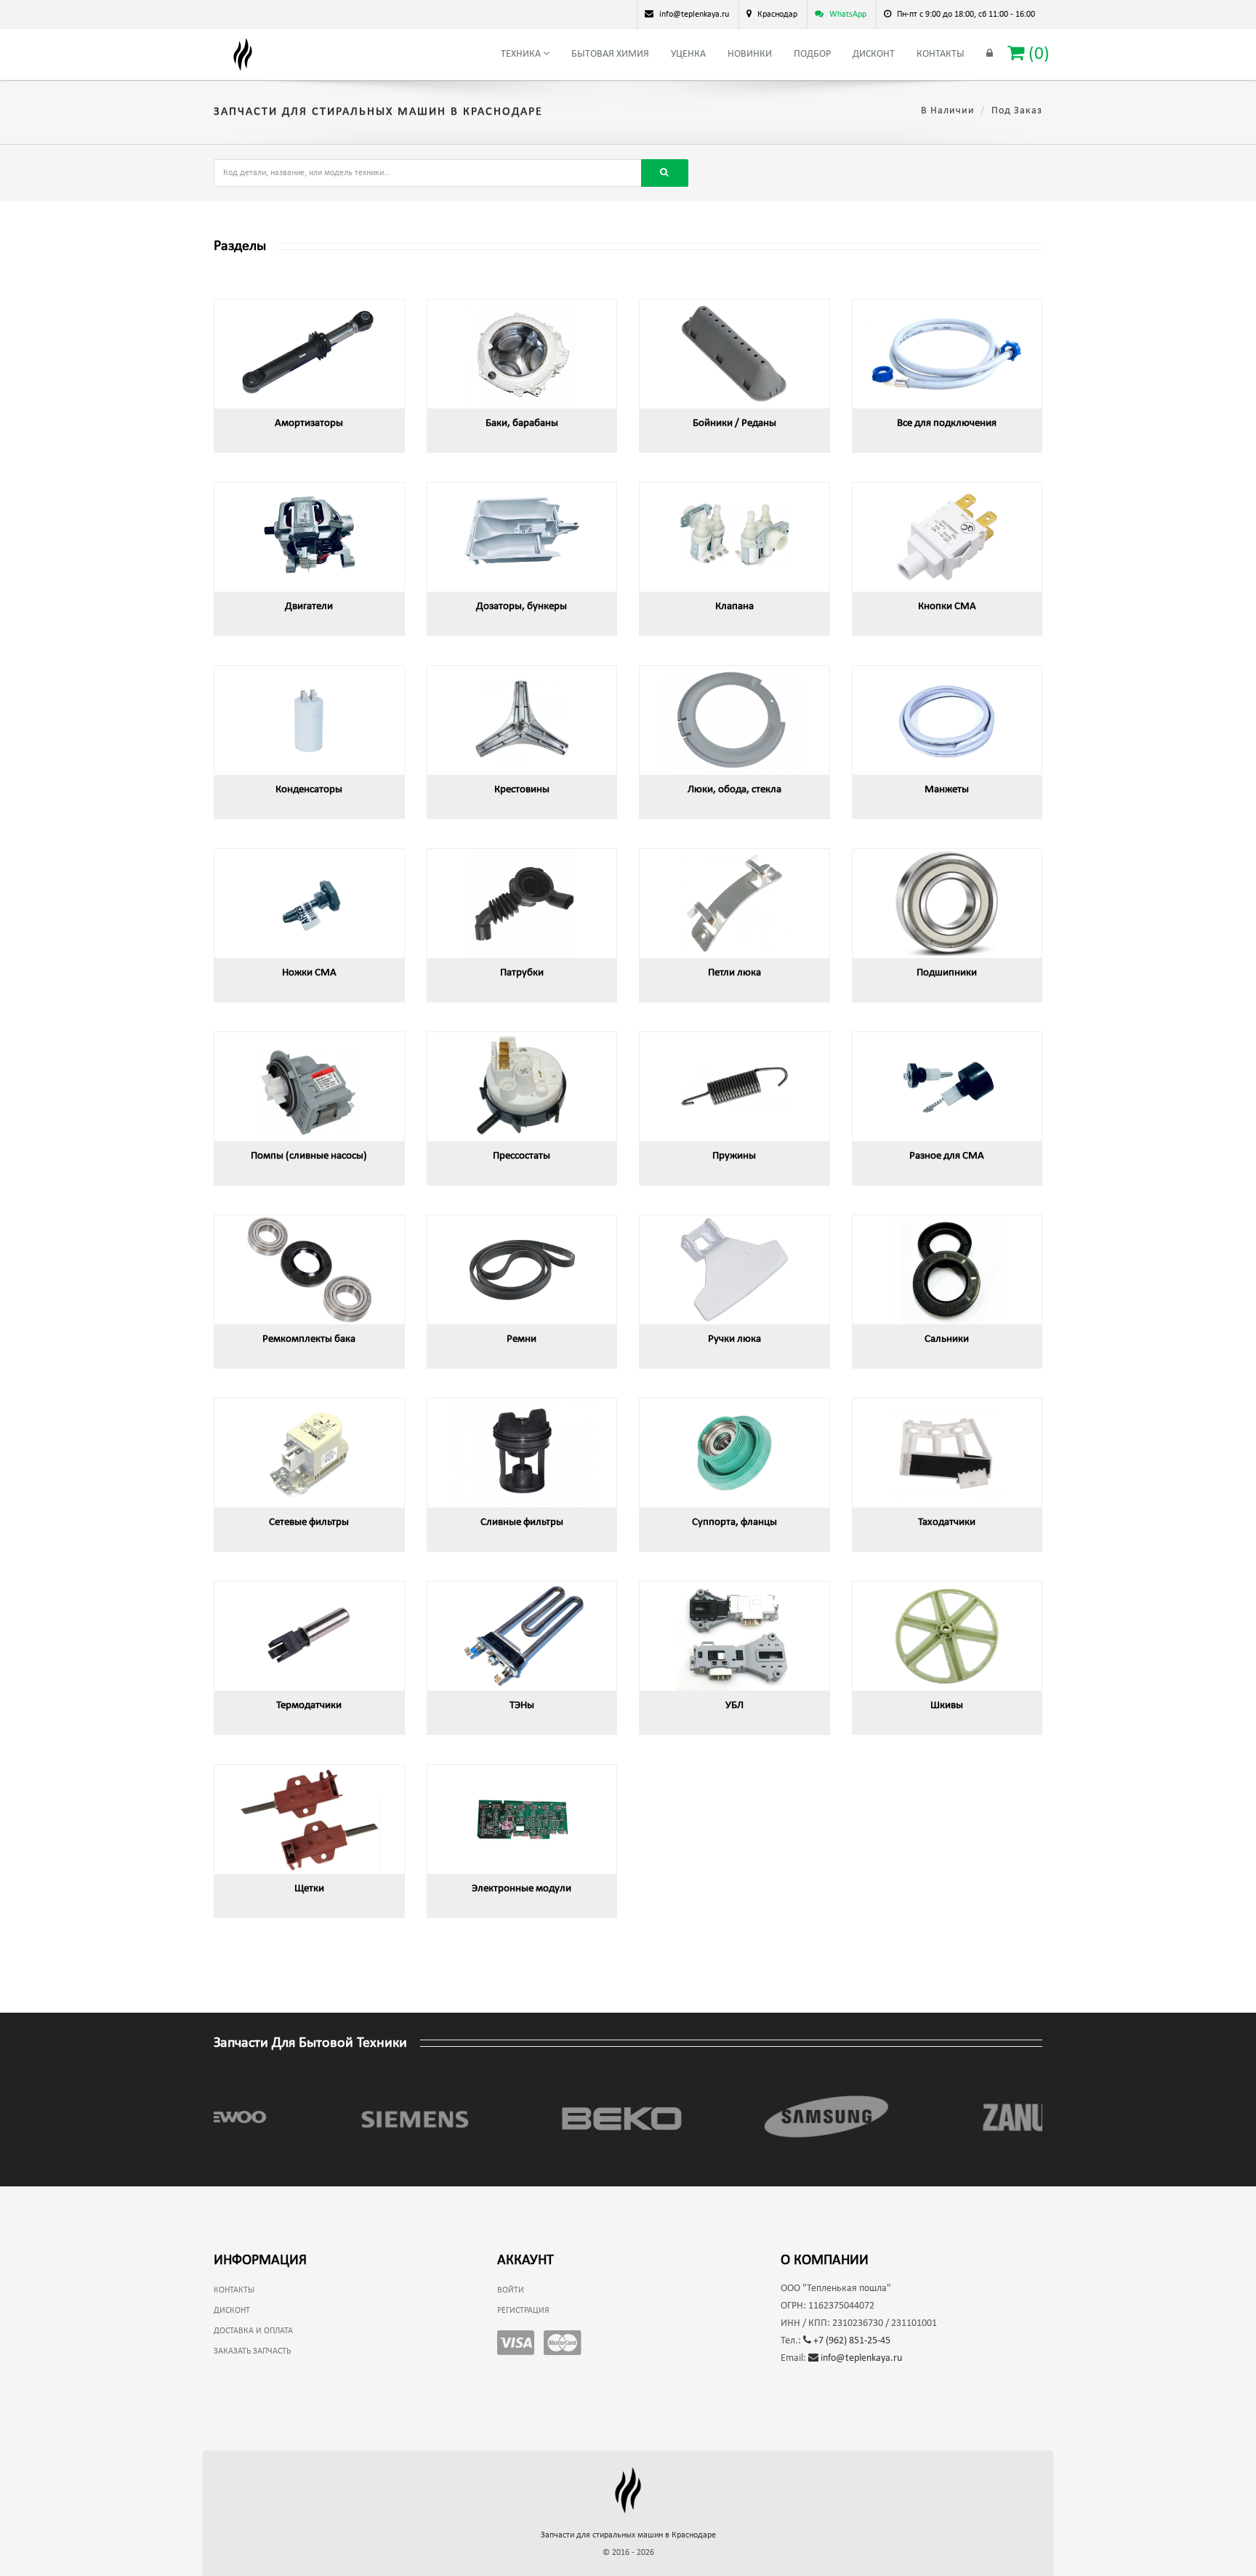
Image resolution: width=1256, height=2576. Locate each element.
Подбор (812, 54)
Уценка (688, 54)
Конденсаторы (309, 790)
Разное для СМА (947, 1156)
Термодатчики (309, 1706)
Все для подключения (947, 423)
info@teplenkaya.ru (860, 2358)
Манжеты (947, 790)
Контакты (941, 54)
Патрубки (522, 973)
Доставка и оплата (253, 2331)
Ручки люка (734, 1339)
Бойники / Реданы (734, 423)
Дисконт (874, 54)
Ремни (522, 1339)
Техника (522, 54)
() (1037, 54)
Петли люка (734, 973)
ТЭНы (522, 1706)
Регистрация (523, 2311)
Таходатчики (947, 1522)
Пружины (734, 1156)
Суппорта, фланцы (734, 1522)
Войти (511, 2290)
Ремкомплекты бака (309, 1339)
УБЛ (734, 1706)
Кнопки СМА (947, 607)
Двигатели (309, 607)
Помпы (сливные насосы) (309, 1156)
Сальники (947, 1339)
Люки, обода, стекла (734, 790)
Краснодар (777, 15)
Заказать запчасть (252, 2351)
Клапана (734, 607)
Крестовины (522, 790)
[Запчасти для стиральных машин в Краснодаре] (243, 55)
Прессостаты (522, 1156)
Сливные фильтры (522, 1522)
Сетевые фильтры (309, 1522)
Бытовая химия (610, 54)
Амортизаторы (309, 423)
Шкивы (947, 1706)
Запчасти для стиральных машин (628, 2535)
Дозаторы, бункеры (522, 607)
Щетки (309, 1889)
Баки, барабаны (522, 423)
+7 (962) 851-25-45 (851, 2341)
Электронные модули (522, 1889)
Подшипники (947, 973)
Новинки (750, 54)
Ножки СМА (309, 973)
